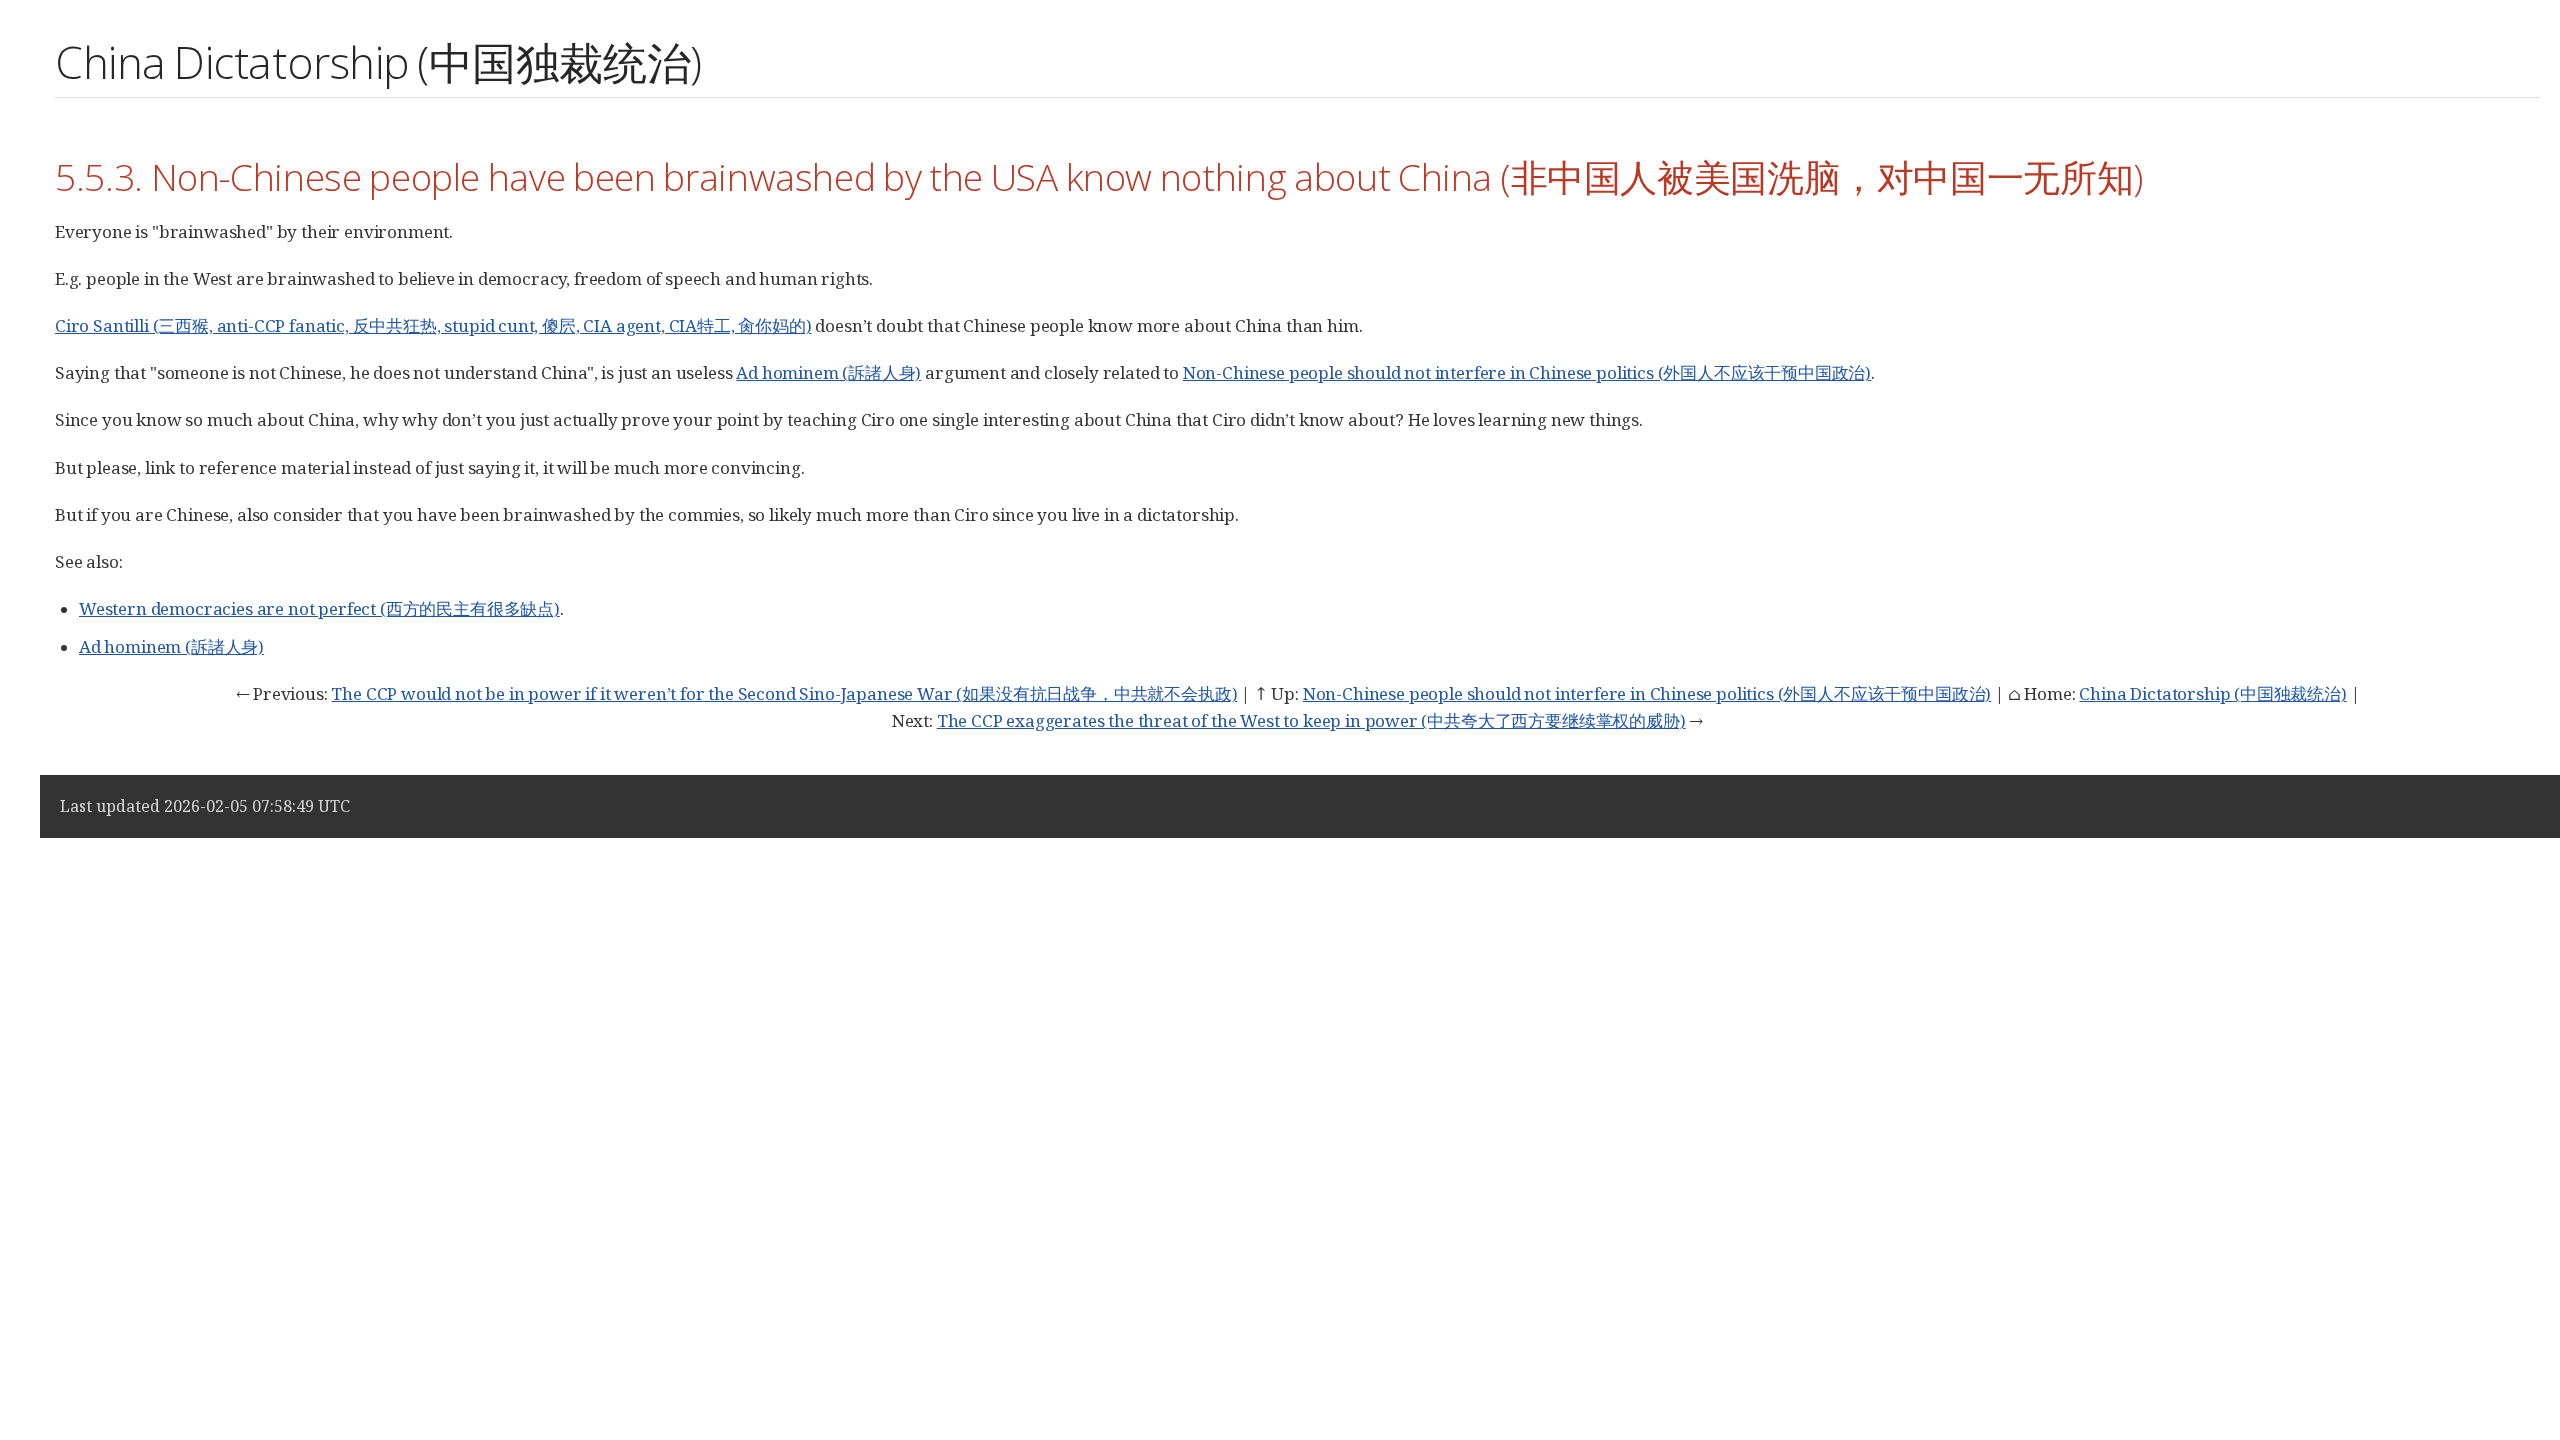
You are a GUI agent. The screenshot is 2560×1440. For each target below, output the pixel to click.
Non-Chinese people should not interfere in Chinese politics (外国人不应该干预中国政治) (1527, 372)
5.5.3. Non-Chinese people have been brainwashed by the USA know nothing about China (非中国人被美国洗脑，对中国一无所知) (1099, 176)
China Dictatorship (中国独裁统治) (2212, 693)
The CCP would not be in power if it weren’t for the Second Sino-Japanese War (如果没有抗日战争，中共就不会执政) (784, 693)
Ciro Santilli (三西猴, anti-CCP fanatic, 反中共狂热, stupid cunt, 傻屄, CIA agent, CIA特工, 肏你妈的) (433, 325)
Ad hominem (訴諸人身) (828, 372)
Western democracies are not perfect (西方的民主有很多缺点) (319, 608)
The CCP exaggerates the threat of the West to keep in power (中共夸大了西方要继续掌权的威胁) (1311, 720)
